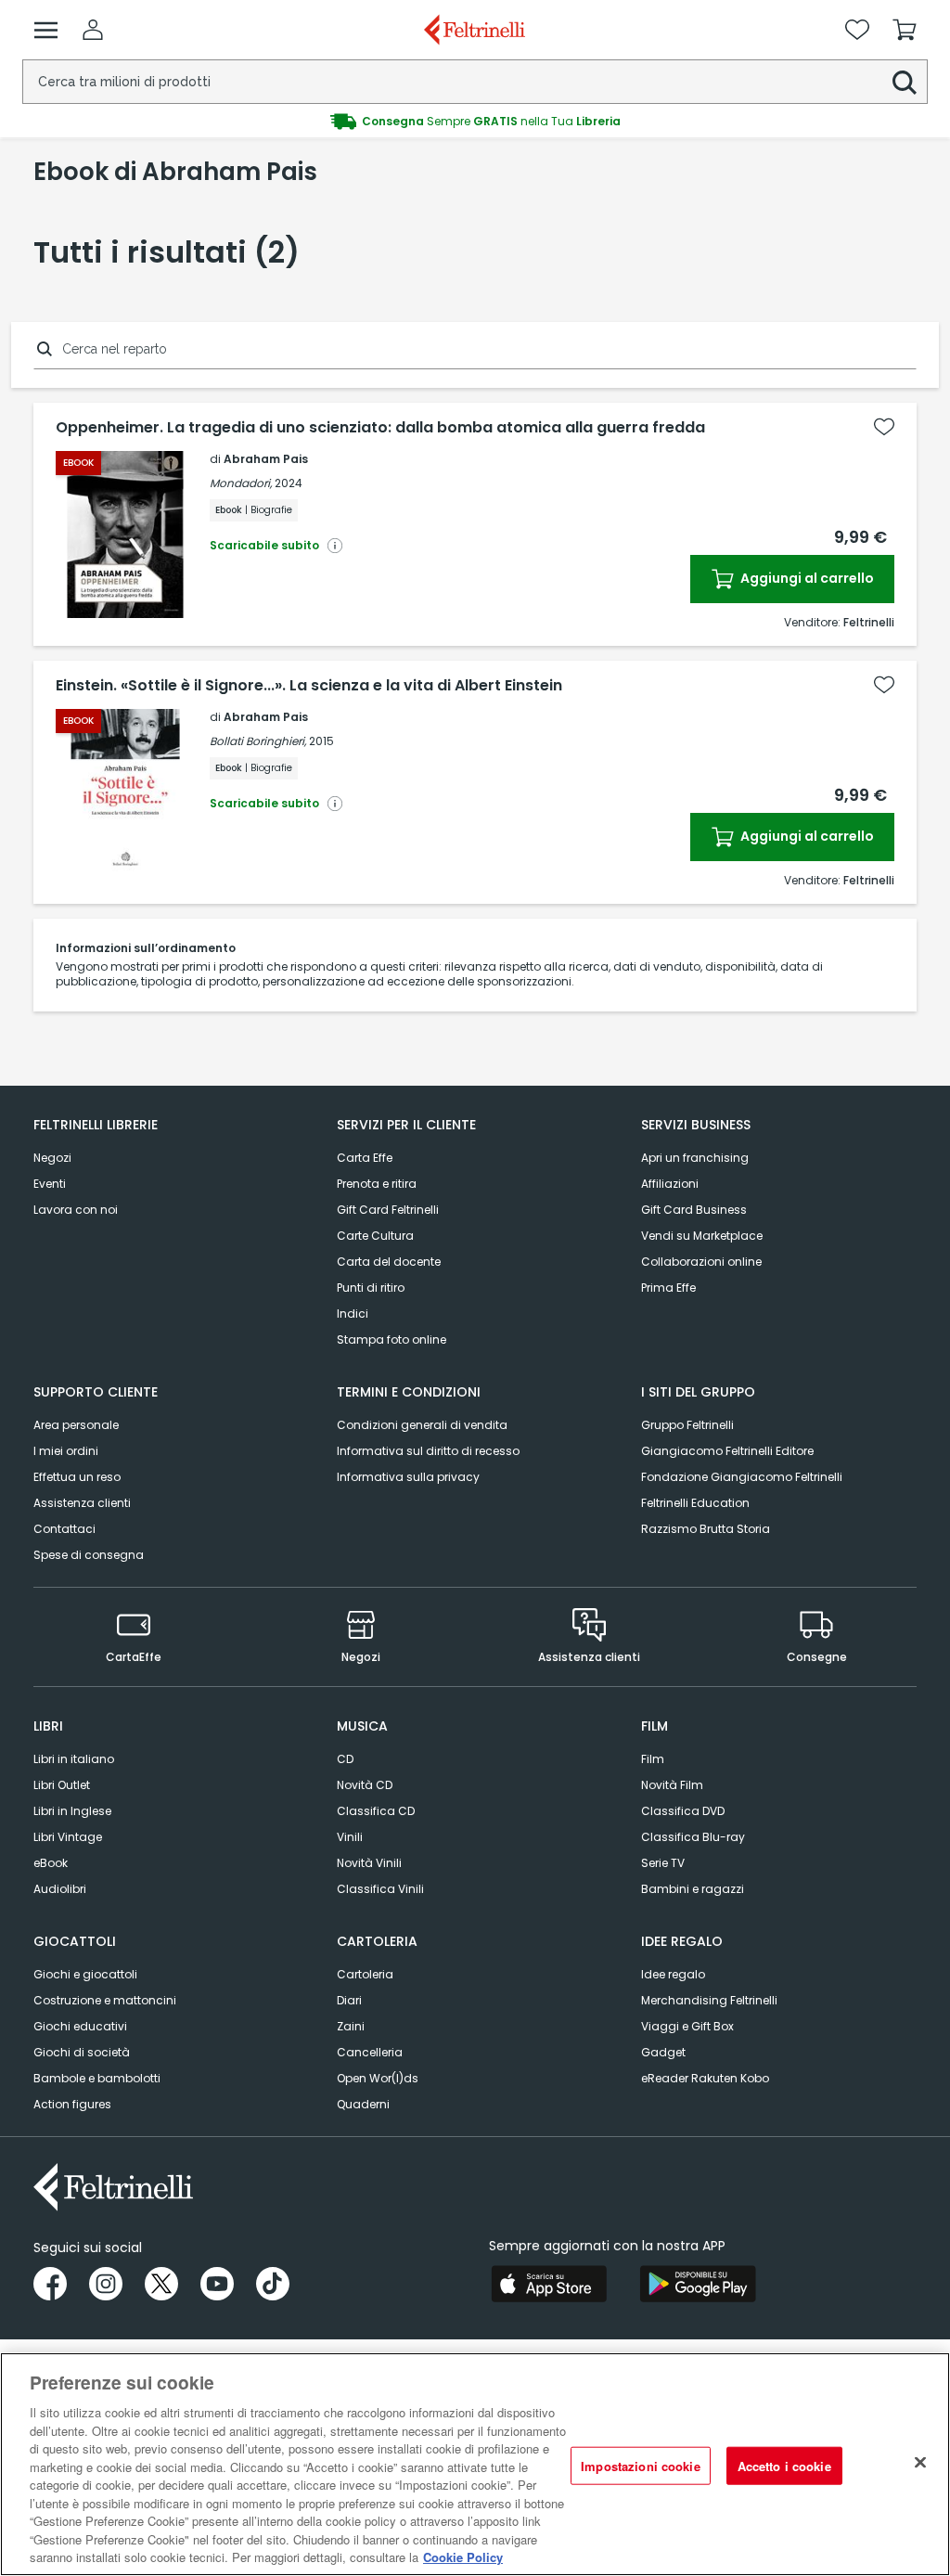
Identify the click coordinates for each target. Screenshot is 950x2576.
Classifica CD (376, 1811)
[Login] (93, 30)
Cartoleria (365, 1974)
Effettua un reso (77, 1477)
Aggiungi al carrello (806, 578)
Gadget (663, 2052)
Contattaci (64, 1529)
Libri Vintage (68, 1837)
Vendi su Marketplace (702, 1236)
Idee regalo (673, 1974)
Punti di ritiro (371, 1288)
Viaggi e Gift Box (687, 2026)
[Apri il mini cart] (905, 30)
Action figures (72, 2104)
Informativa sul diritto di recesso (428, 1451)
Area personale (76, 1425)
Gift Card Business (694, 1210)
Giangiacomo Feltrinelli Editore (727, 1451)
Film (653, 1759)
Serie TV (663, 1863)
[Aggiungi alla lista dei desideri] (884, 427)
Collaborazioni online (701, 1262)
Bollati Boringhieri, (258, 741)
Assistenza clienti (82, 1503)
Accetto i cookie (784, 2465)
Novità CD (365, 1785)
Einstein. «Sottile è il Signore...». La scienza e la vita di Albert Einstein (309, 686)
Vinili (350, 1837)
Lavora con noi (76, 1210)
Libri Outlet (62, 1785)
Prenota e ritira (377, 1184)
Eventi (50, 1184)
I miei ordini (66, 1451)
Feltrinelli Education (695, 1503)
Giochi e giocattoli (85, 1974)
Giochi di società (82, 2052)
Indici (353, 1314)
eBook (51, 1863)
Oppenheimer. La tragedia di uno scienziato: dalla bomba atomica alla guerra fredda (380, 428)
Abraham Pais (266, 459)
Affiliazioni (670, 1184)
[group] (475, 122)
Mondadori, (241, 483)
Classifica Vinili (380, 1889)
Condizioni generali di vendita (422, 1425)
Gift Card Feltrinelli (388, 1210)
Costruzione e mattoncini (105, 2000)
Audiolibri (60, 1889)
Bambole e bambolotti (97, 2078)
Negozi (52, 1158)
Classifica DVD (683, 1811)
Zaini (351, 2026)
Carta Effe (365, 1158)
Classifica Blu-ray (693, 1837)
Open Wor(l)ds (378, 2078)
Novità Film (672, 1785)
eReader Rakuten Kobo (705, 2078)
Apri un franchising (695, 1158)
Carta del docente (389, 1262)
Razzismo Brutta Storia (706, 1529)
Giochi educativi (80, 2026)
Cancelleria (370, 2052)
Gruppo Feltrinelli (687, 1425)
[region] (475, 2464)
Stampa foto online (392, 1340)
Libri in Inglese (72, 1811)
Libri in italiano (74, 1759)
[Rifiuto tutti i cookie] (920, 2462)
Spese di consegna (89, 1555)
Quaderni (363, 2104)
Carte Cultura (375, 1236)
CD (345, 1759)
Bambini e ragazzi (693, 1889)
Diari (349, 2000)
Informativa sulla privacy (408, 1477)
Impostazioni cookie (640, 2465)
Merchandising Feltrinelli (709, 2000)
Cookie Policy (463, 2557)
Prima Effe (668, 1288)
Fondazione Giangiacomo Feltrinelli (742, 1477)
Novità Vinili (369, 1863)
